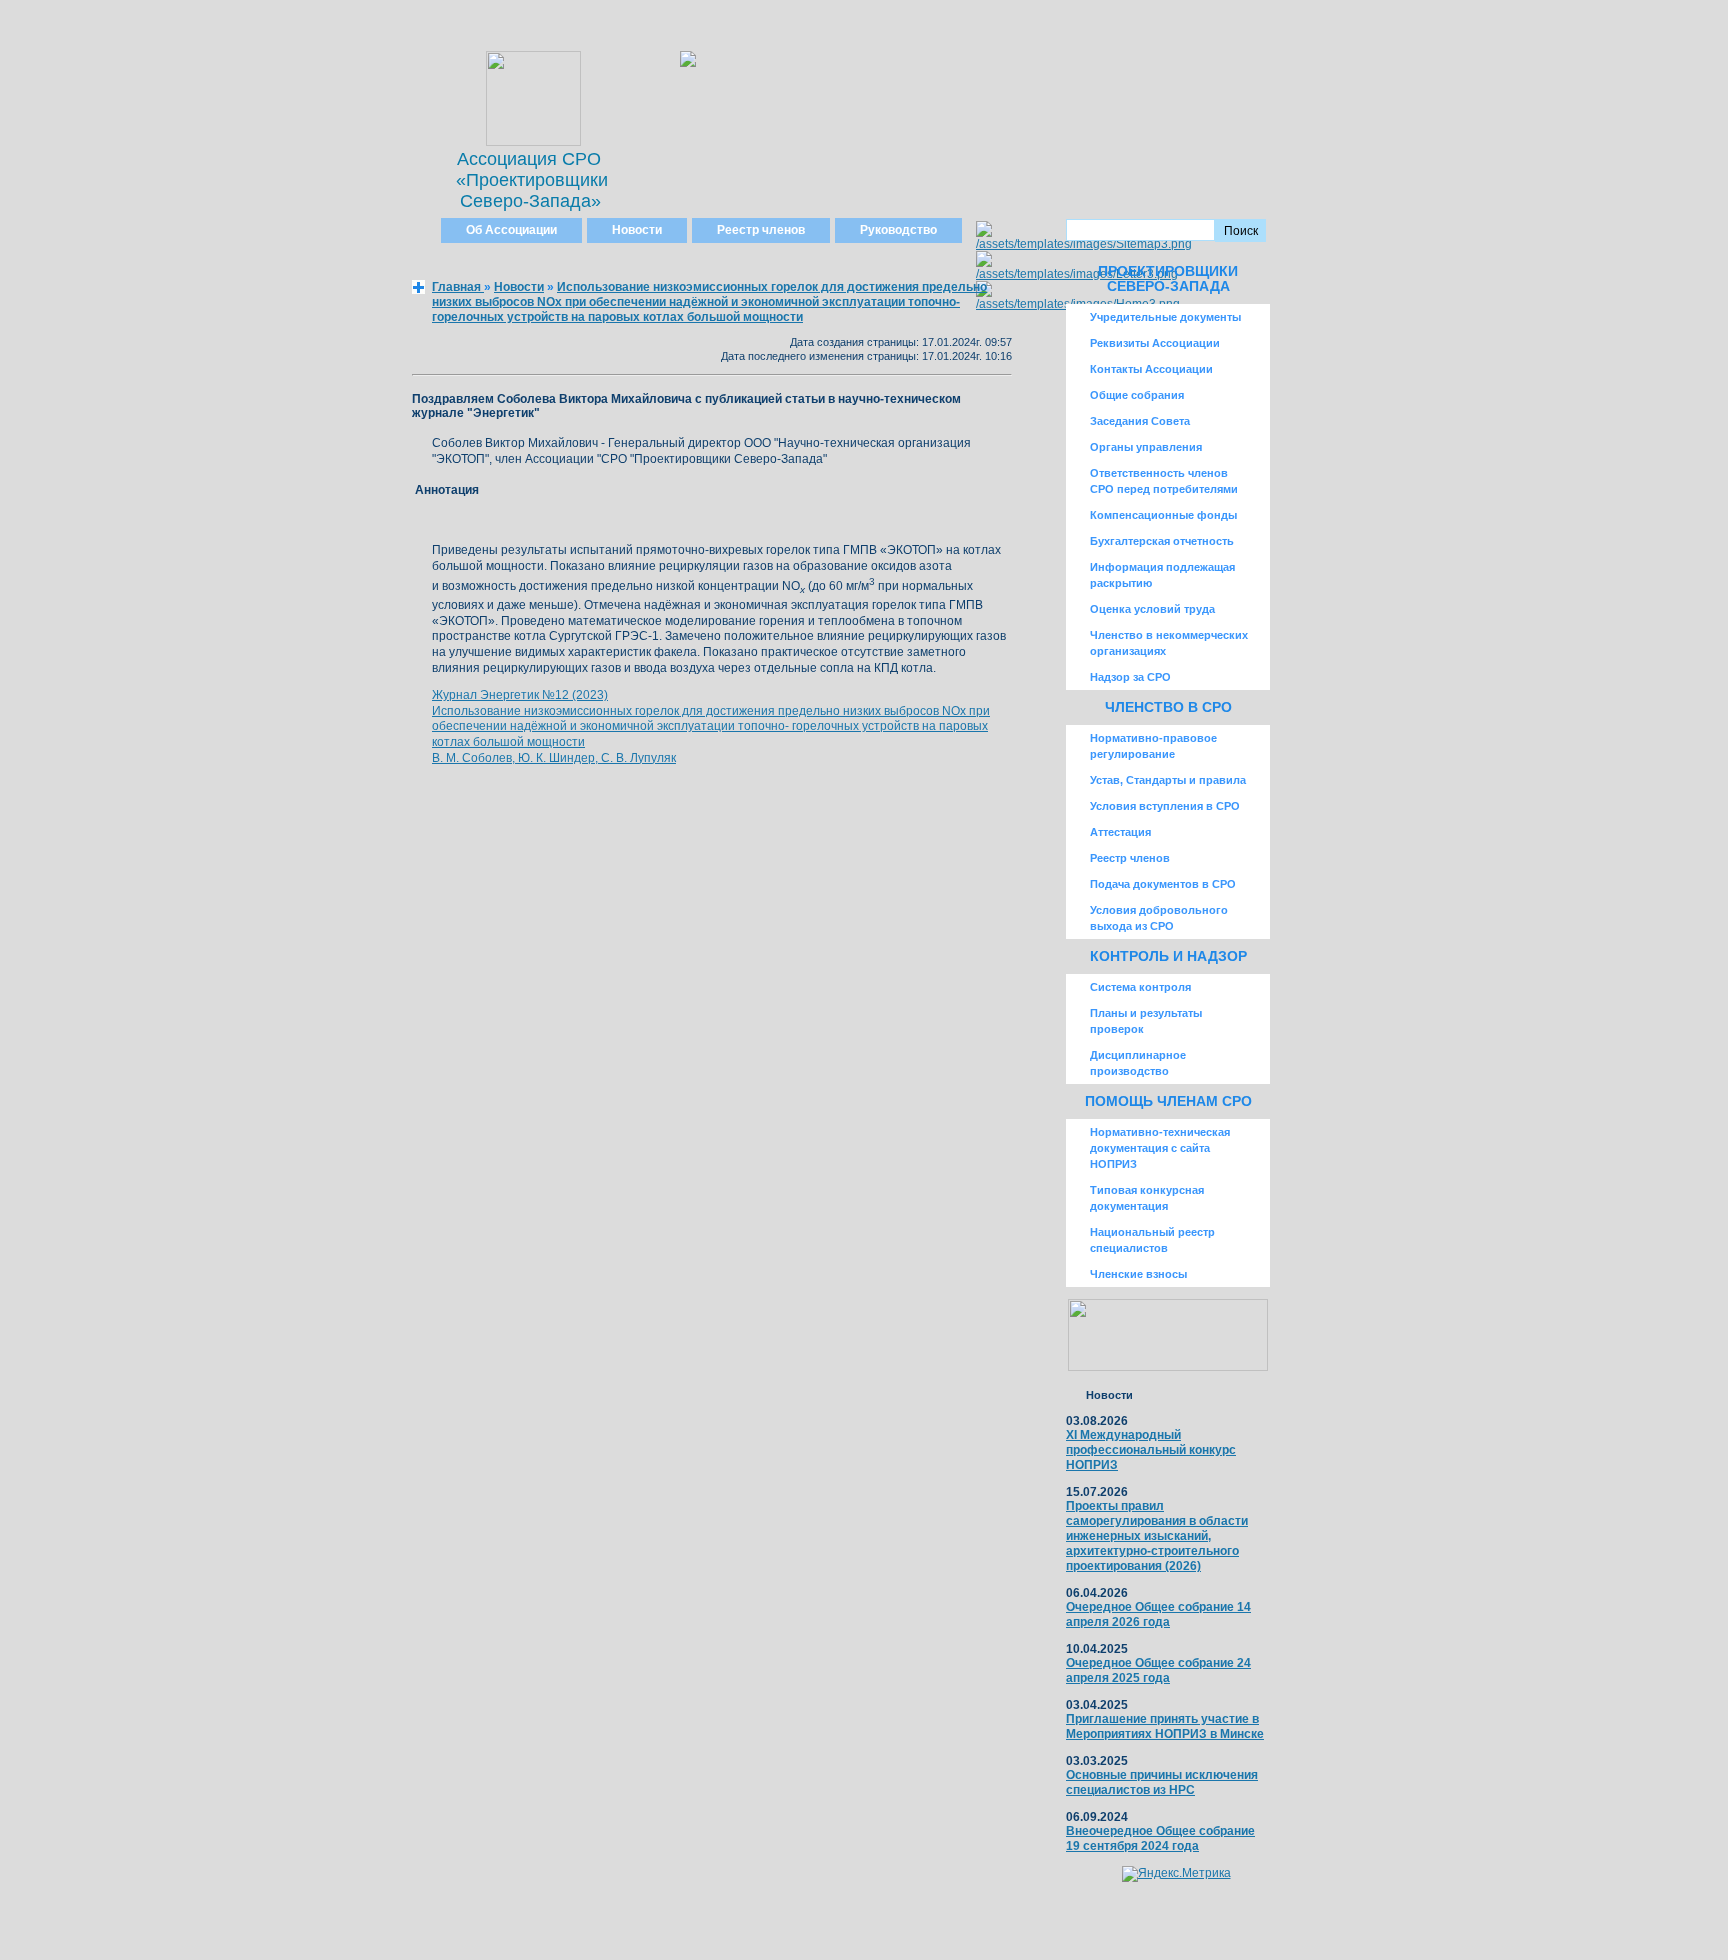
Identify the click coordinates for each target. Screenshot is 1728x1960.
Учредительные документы (1165, 317)
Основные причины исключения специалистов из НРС (1162, 1782)
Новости (637, 230)
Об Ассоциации (511, 230)
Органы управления (1146, 447)
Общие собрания (1137, 395)
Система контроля (1140, 987)
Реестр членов (761, 230)
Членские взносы (1138, 1274)
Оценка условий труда (1152, 609)
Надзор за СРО (1130, 677)
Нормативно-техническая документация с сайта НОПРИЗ (1160, 1148)
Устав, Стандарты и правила (1168, 780)
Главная (458, 287)
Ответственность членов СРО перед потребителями (1164, 481)
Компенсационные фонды (1163, 515)
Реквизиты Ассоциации (1155, 343)
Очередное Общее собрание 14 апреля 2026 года (1158, 1614)
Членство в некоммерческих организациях (1169, 643)
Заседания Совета (1140, 421)
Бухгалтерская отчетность (1162, 541)
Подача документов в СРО (1163, 884)
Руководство (898, 230)
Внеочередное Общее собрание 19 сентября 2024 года (1160, 1838)
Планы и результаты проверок (1146, 1021)
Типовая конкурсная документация (1147, 1198)
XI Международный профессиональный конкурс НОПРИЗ (1151, 1450)
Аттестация (1120, 832)
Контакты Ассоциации (1151, 369)
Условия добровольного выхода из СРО (1159, 918)
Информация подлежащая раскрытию (1162, 575)
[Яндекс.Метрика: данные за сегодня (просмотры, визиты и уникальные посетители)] (1176, 1874)
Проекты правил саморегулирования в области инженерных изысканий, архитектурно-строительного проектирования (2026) (1157, 1536)
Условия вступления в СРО (1165, 806)
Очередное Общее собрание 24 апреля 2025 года (1158, 1670)
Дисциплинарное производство (1138, 1063)
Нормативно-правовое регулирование (1153, 746)
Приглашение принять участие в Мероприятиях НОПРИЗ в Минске (1165, 1726)
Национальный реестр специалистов (1152, 1240)
